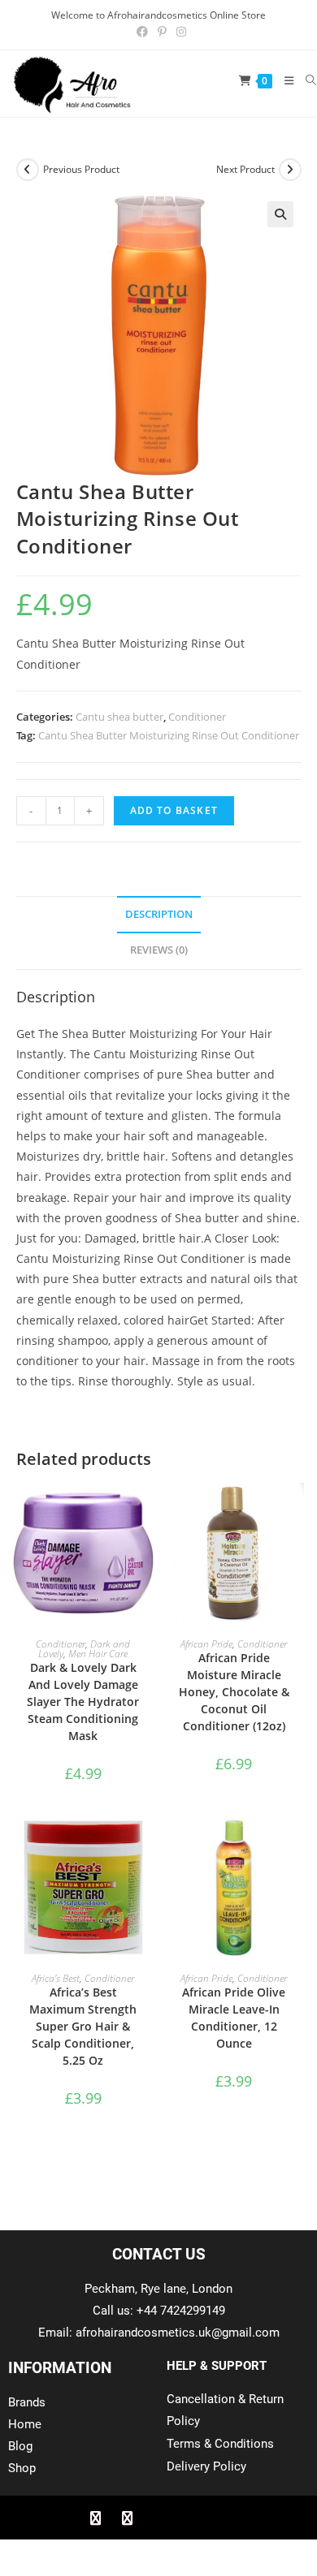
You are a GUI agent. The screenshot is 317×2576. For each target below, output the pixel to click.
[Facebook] (95, 2518)
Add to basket (174, 810)
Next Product (245, 169)
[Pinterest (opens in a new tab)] (162, 32)
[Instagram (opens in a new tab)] (179, 32)
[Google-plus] (158, 2518)
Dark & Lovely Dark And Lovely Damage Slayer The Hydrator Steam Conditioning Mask (83, 1702)
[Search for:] (305, 80)
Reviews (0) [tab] (159, 950)
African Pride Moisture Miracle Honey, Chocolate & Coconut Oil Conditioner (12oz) (234, 1692)
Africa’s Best (56, 1978)
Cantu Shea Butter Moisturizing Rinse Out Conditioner (169, 735)
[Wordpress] (190, 2518)
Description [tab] (159, 914)
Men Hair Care (98, 1654)
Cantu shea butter (119, 717)
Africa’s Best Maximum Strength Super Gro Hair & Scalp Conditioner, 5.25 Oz (83, 2026)
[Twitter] (127, 2518)
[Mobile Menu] (283, 80)
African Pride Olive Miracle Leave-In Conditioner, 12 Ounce (234, 2018)
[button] (280, 214)
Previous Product (81, 169)
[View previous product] (28, 170)
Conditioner (197, 717)
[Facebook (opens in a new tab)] (142, 32)
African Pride (206, 1644)
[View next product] (290, 170)
